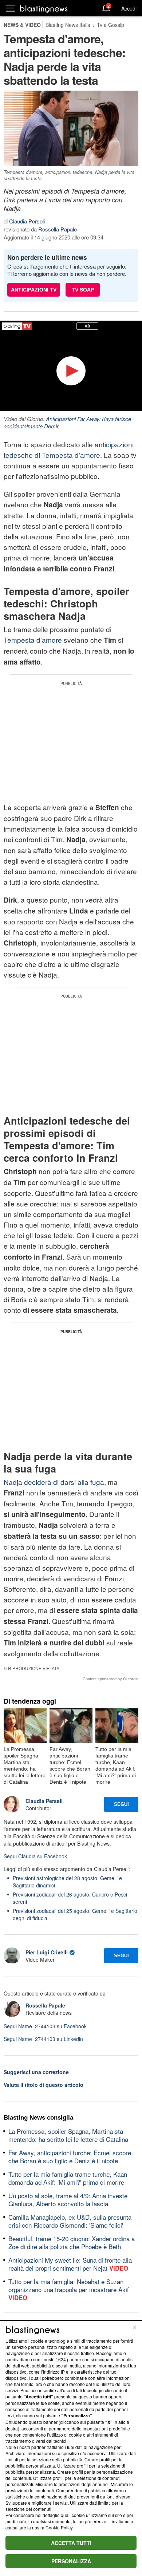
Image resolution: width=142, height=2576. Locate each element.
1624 (61, 2359)
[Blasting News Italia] (44, 9)
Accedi (129, 8)
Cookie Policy (59, 2527)
